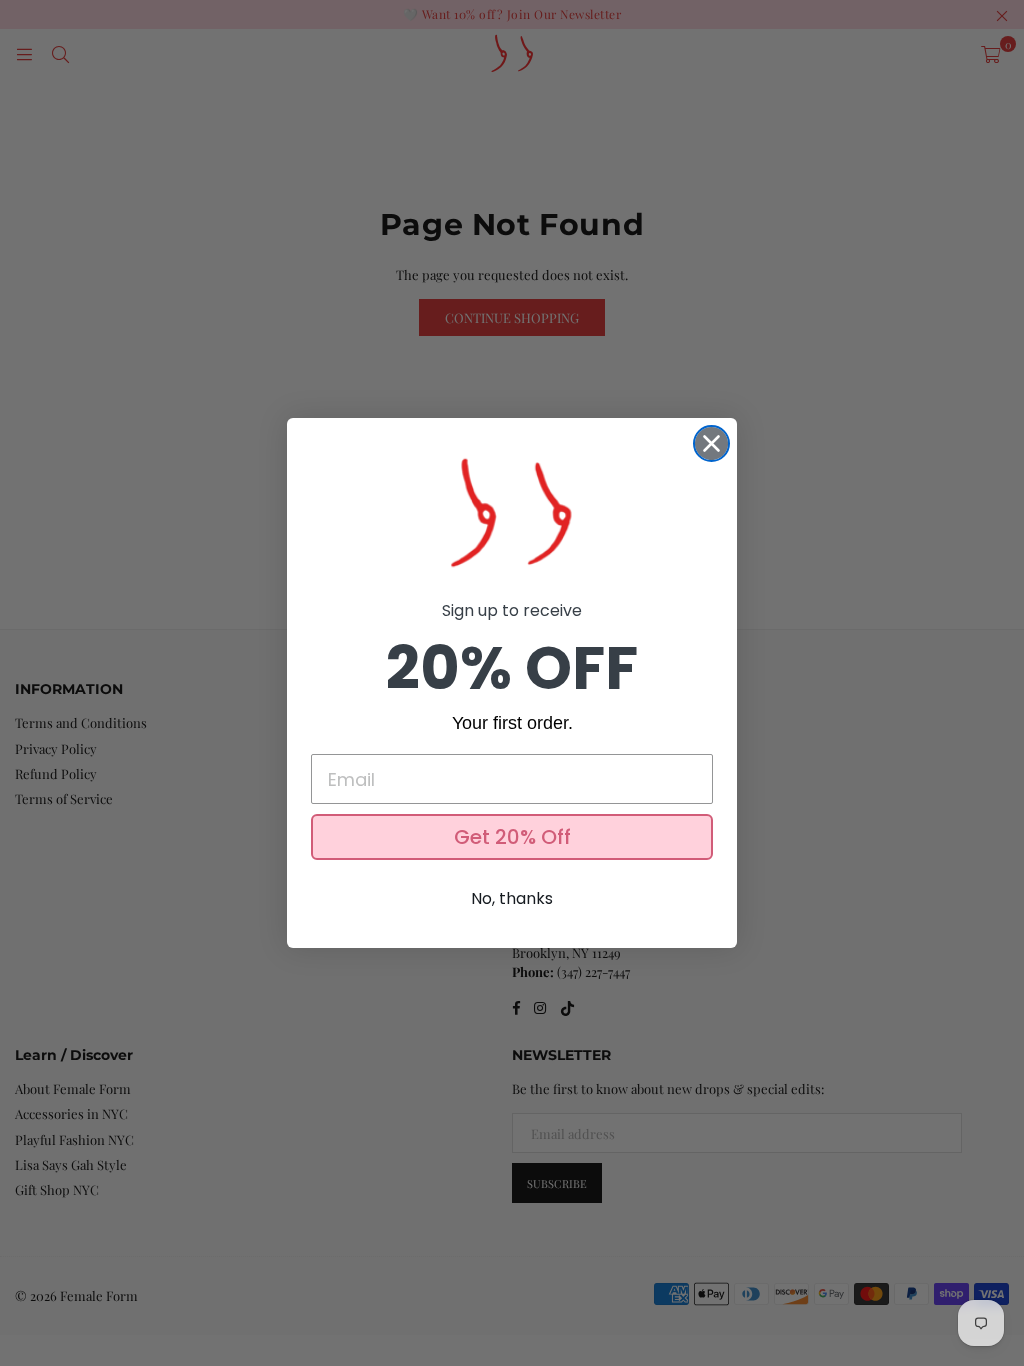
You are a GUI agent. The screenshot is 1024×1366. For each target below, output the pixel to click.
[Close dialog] (711, 443)
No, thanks (512, 898)
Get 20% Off (512, 837)
